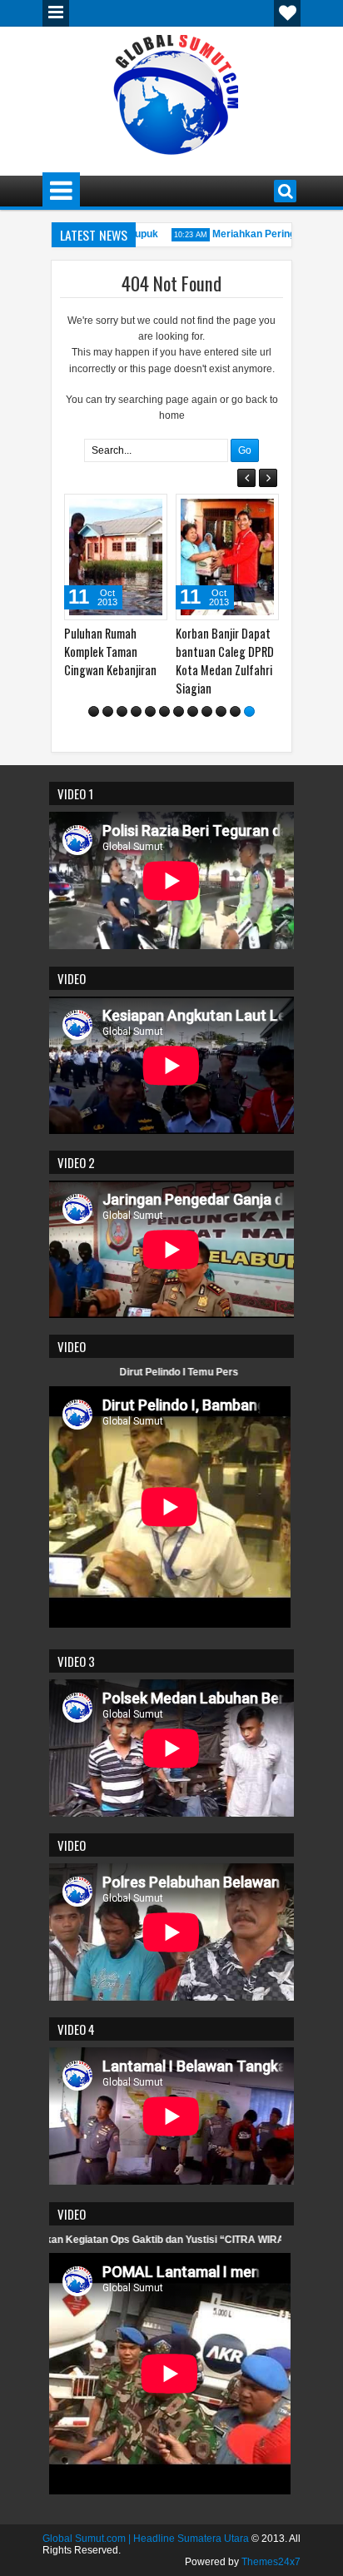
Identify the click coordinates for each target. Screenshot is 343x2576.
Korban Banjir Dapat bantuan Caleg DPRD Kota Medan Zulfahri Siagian (225, 661)
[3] (122, 711)
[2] (108, 711)
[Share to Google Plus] (149, 510)
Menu (56, 13)
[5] (150, 711)
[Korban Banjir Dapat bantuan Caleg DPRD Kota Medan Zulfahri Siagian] (227, 557)
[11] (235, 711)
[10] (221, 711)
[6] (164, 711)
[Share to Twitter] (131, 510)
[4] (136, 711)
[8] (193, 711)
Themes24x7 (271, 2562)
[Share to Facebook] (112, 510)
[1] (94, 711)
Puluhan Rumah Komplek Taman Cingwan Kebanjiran (110, 651)
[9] (207, 711)
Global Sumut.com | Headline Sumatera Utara (146, 2539)
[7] (179, 711)
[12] (249, 711)
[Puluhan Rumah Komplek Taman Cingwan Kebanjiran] (116, 557)
